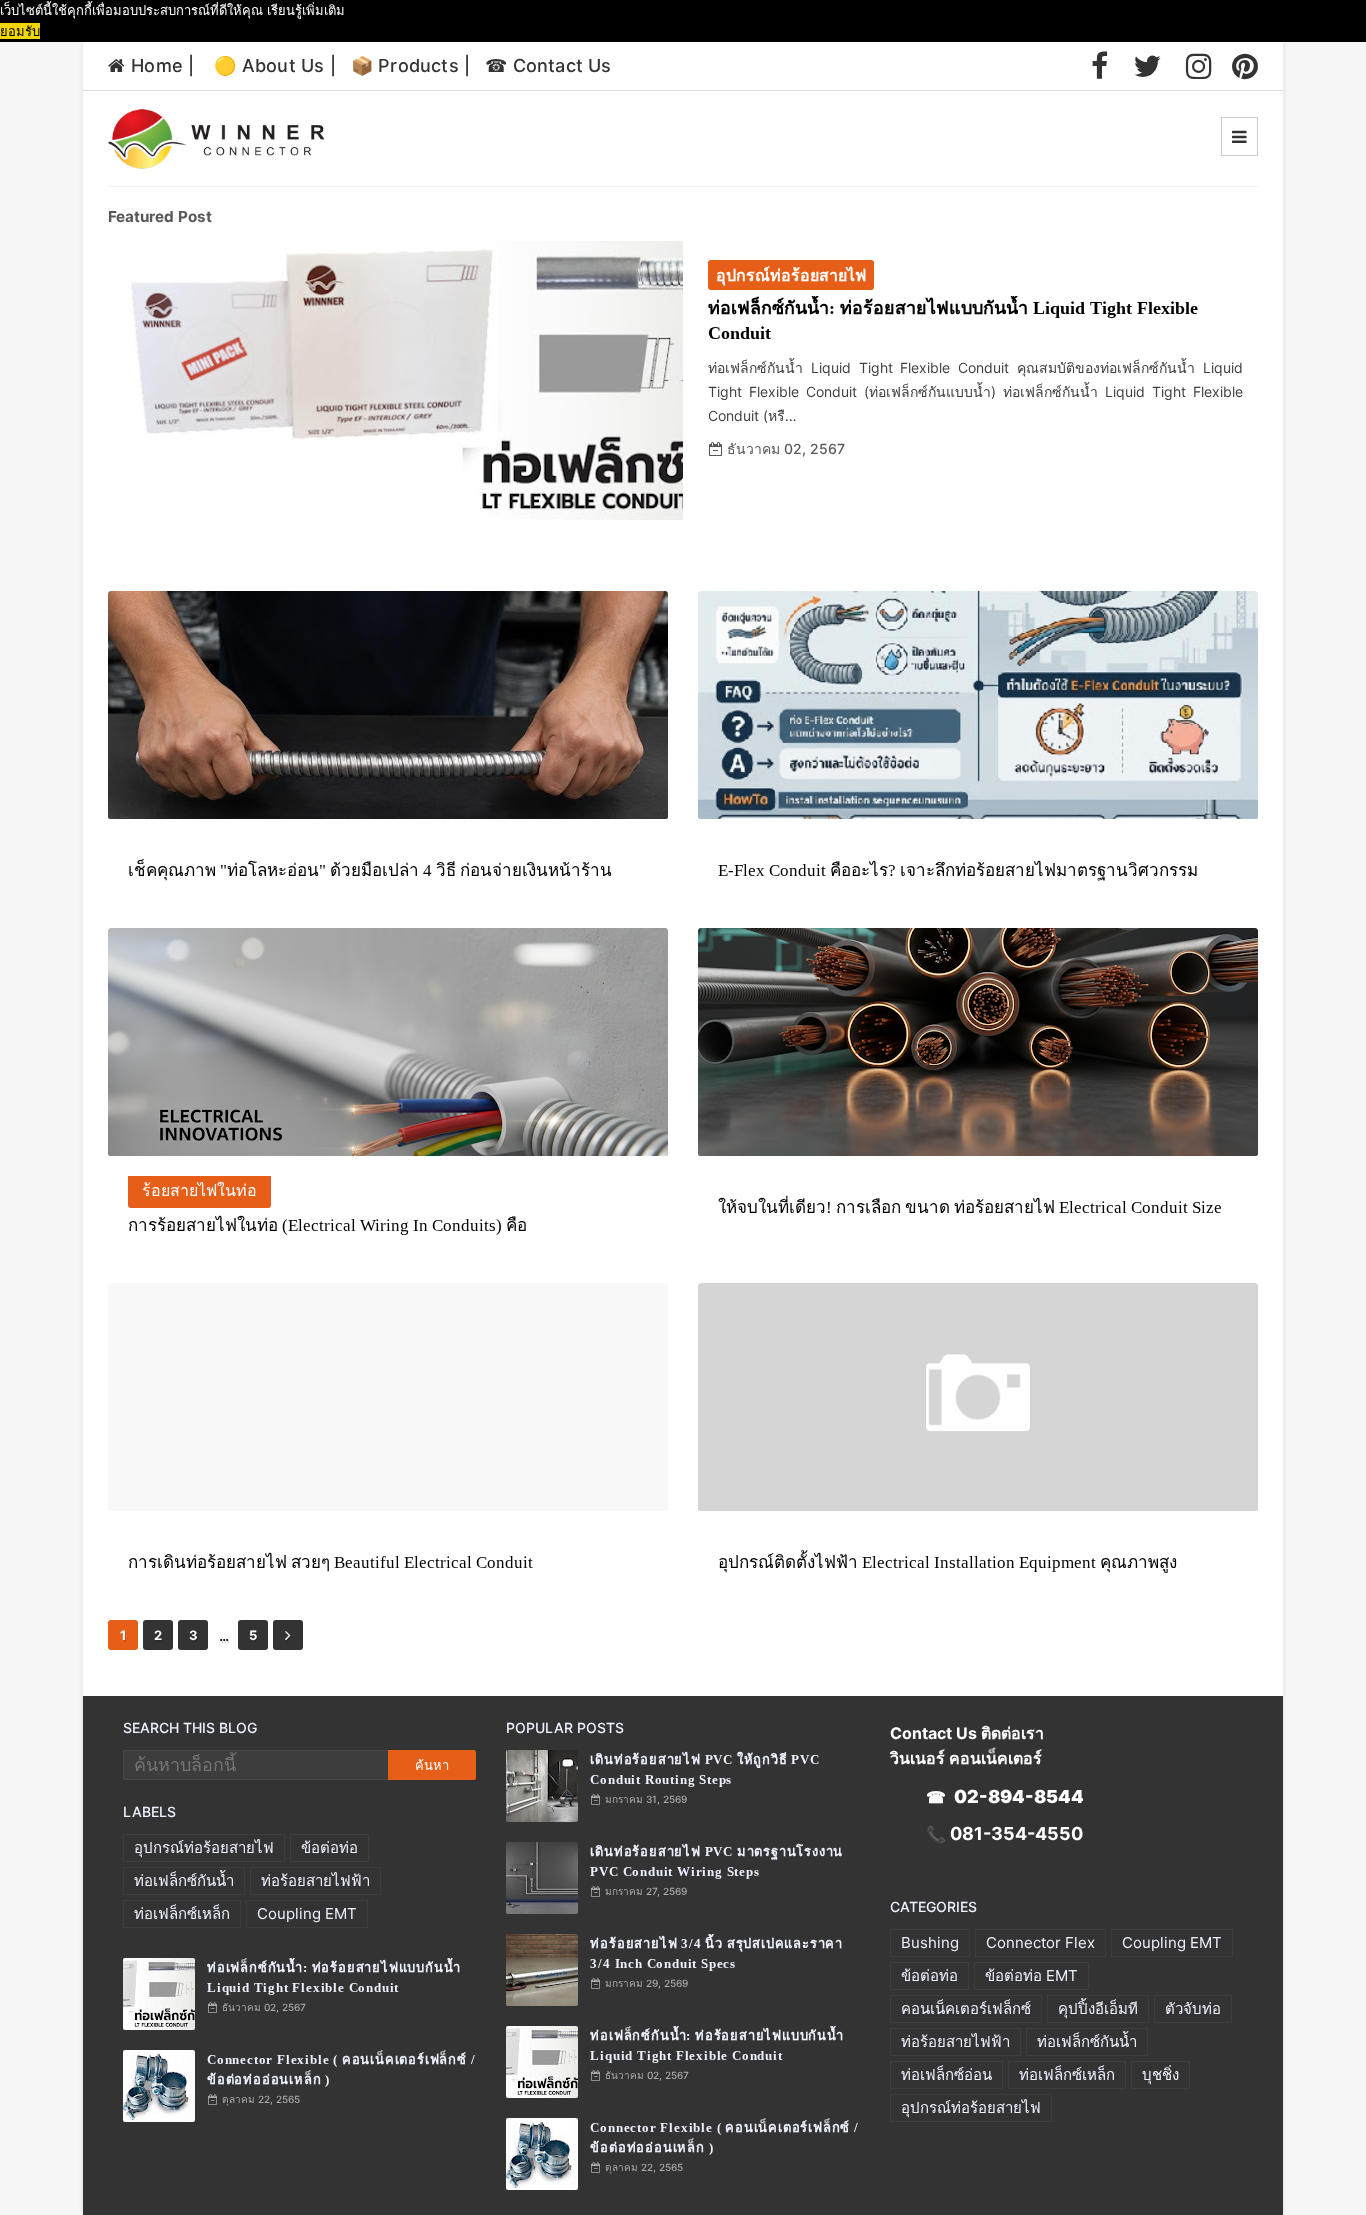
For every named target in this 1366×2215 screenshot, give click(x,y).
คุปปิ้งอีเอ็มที (1098, 2008)
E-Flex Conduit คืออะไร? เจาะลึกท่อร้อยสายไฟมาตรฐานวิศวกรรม (958, 870)
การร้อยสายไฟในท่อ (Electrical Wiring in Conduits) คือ (327, 1225)
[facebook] (1099, 66)
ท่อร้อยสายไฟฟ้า (315, 1880)
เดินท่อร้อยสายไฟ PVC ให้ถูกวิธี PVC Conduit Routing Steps (704, 1769)
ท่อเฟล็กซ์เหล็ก (182, 1913)
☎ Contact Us (548, 65)
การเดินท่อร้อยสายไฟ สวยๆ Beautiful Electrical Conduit (330, 1562)
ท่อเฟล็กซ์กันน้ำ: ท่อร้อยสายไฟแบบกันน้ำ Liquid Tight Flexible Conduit (953, 320)
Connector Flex (1040, 1942)
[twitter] (1147, 66)
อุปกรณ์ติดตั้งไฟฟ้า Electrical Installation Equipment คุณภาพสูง (947, 1562)
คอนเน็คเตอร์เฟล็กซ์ (966, 2008)
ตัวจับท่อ (1193, 2008)
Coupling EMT (307, 1913)
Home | (162, 65)
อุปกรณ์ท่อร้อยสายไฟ (204, 1847)
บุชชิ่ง (1160, 2074)
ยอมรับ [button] (20, 31)
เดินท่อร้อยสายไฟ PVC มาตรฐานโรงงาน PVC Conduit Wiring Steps (716, 1861)
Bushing (930, 1942)
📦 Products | (410, 65)
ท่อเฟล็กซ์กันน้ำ (184, 1880)
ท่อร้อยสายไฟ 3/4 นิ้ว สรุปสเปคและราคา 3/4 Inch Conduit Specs (716, 1953)
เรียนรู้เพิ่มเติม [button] (306, 10)
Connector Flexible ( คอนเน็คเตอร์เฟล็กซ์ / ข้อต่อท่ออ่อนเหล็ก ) (341, 2069)
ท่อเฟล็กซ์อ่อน (946, 2074)
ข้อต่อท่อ (329, 1847)
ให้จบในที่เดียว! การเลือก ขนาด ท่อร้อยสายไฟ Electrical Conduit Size (970, 1207)
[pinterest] (1245, 66)
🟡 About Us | (274, 65)
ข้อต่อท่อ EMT (1031, 1975)
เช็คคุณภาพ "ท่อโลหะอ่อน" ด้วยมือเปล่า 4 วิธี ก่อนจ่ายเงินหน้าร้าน (370, 870)
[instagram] (1199, 66)
